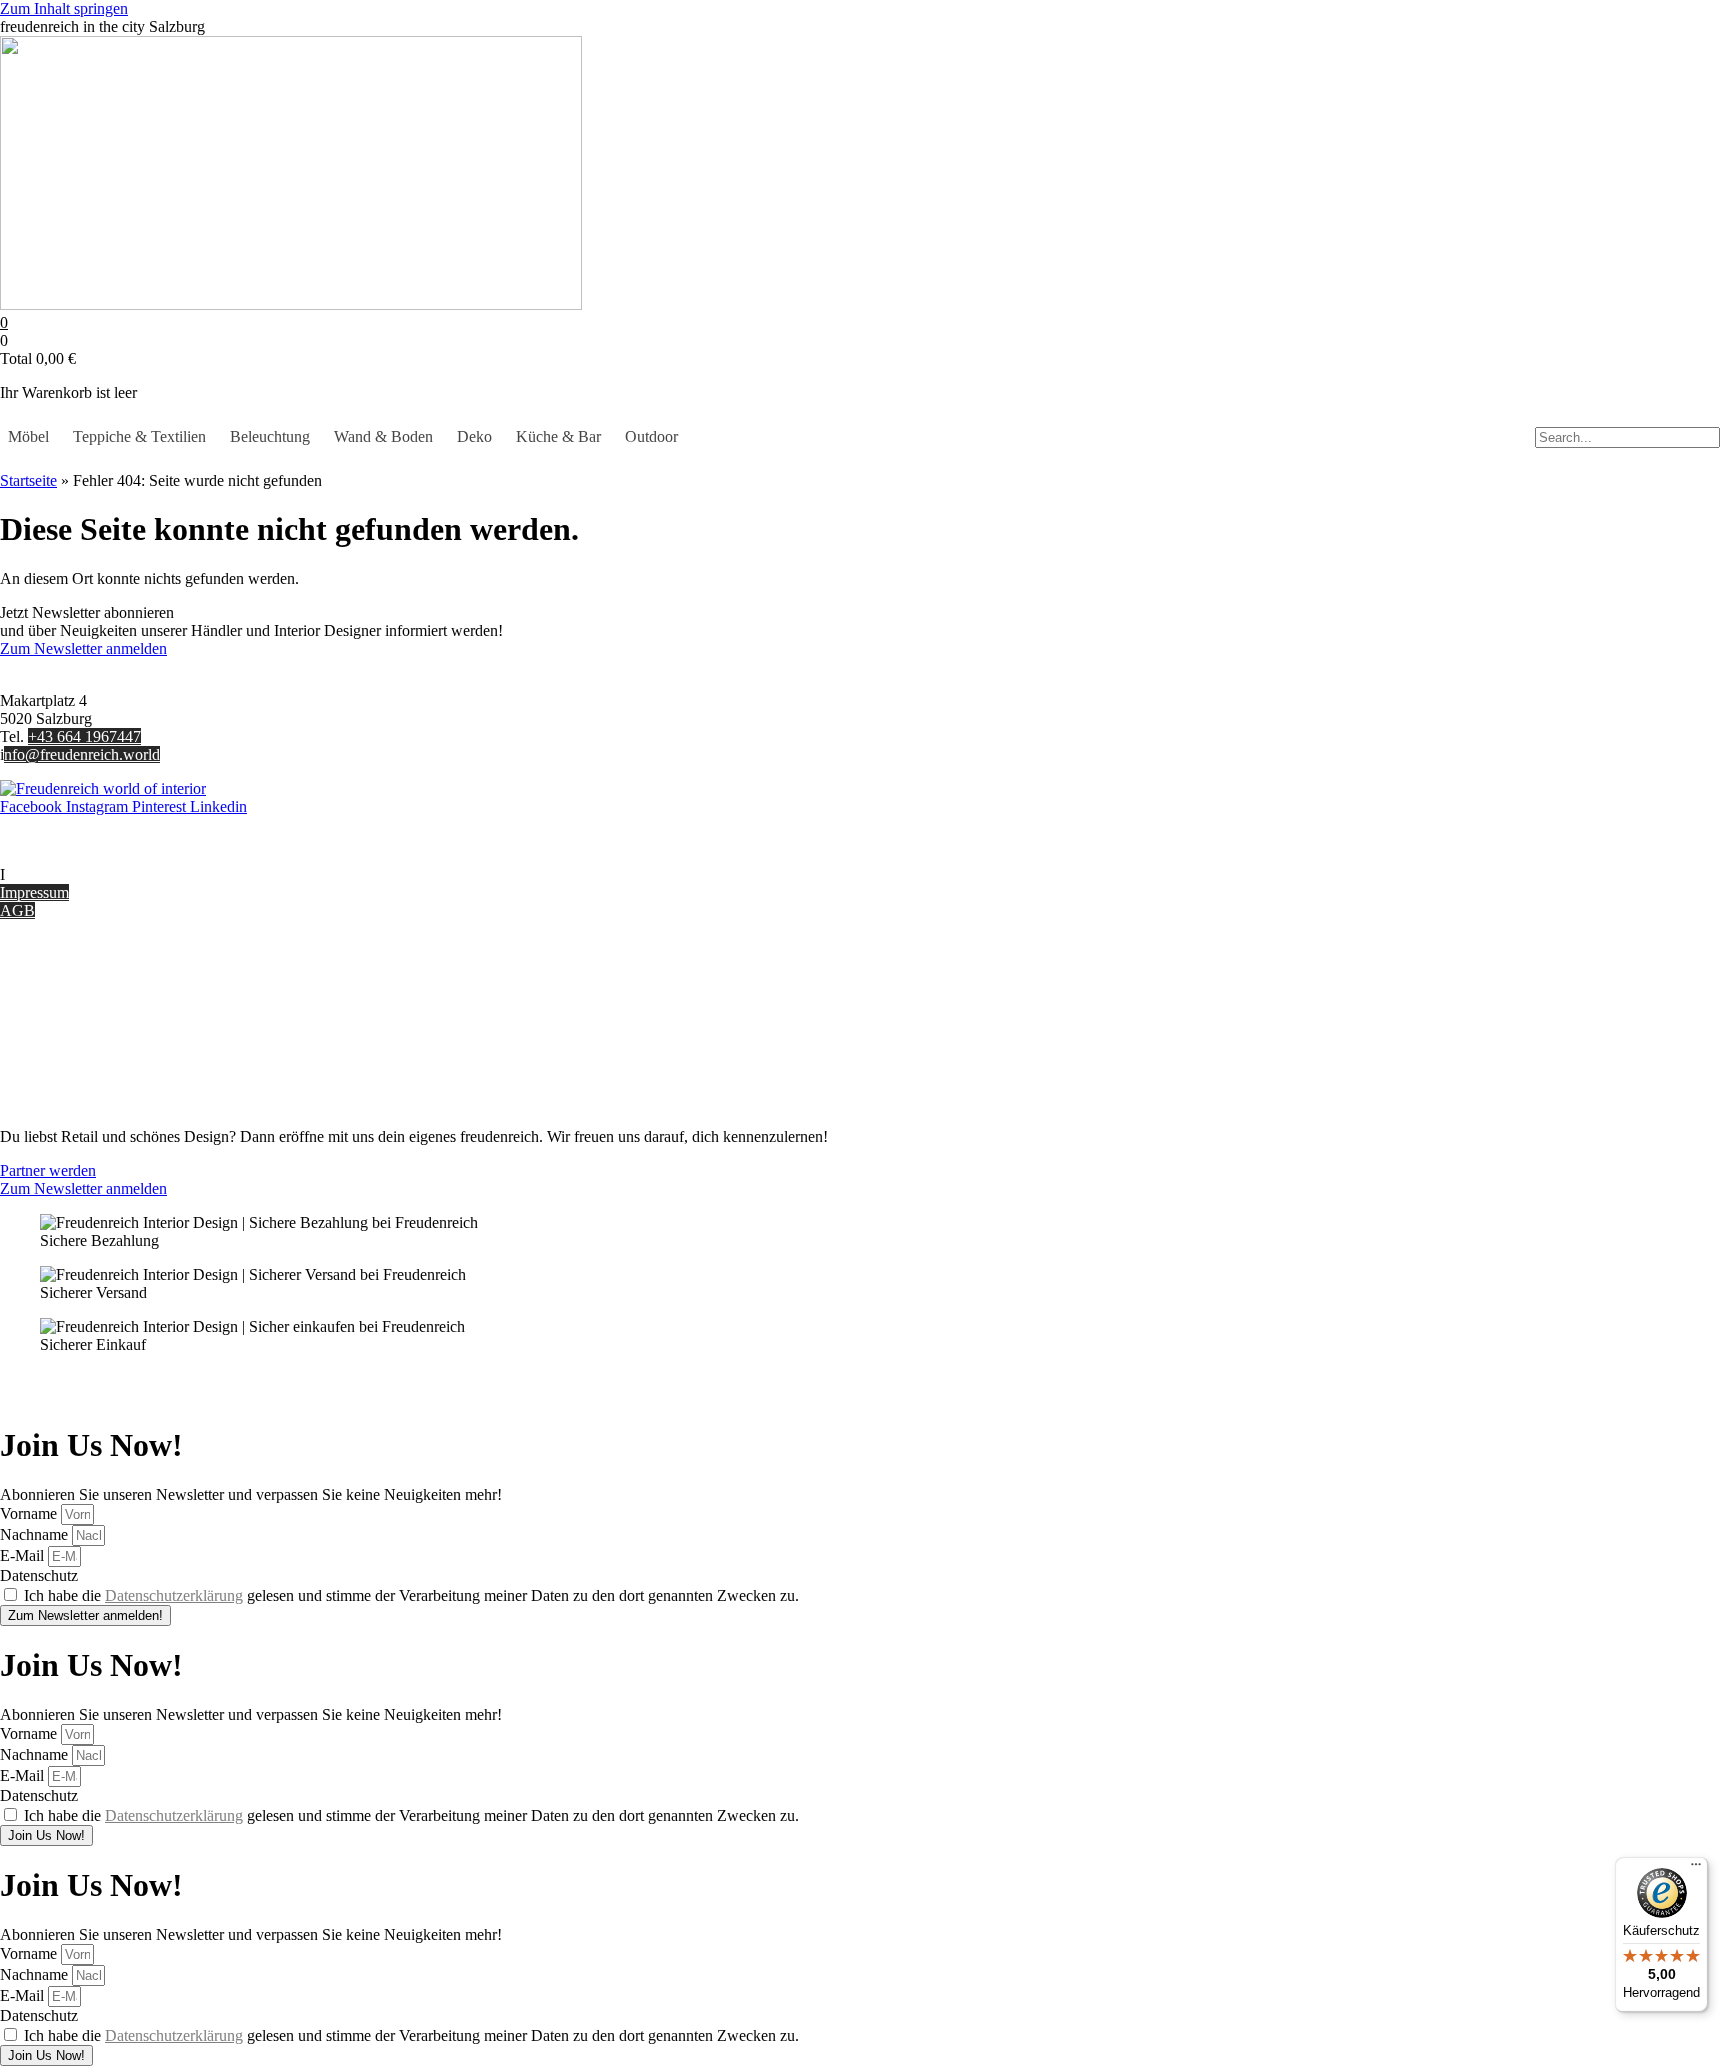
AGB (17, 910)
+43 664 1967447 (84, 736)
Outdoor (651, 436)
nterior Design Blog (67, 874)
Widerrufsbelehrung (62, 1032)
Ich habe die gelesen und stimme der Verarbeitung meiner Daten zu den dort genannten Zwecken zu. (411, 1595)
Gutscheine (35, 978)
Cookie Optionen (54, 1050)
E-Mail (24, 1555)
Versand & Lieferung (66, 996)
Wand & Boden (383, 436)
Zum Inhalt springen (64, 8)
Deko (474, 436)
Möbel (28, 436)
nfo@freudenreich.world (82, 754)
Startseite (28, 480)
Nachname (36, 1534)
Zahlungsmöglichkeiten (74, 1014)
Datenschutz (39, 1068)
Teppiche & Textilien (139, 436)
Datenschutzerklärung (174, 1595)
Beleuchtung (270, 436)
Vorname (30, 1513)
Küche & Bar (558, 436)
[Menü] (1696, 1869)
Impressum (34, 892)
